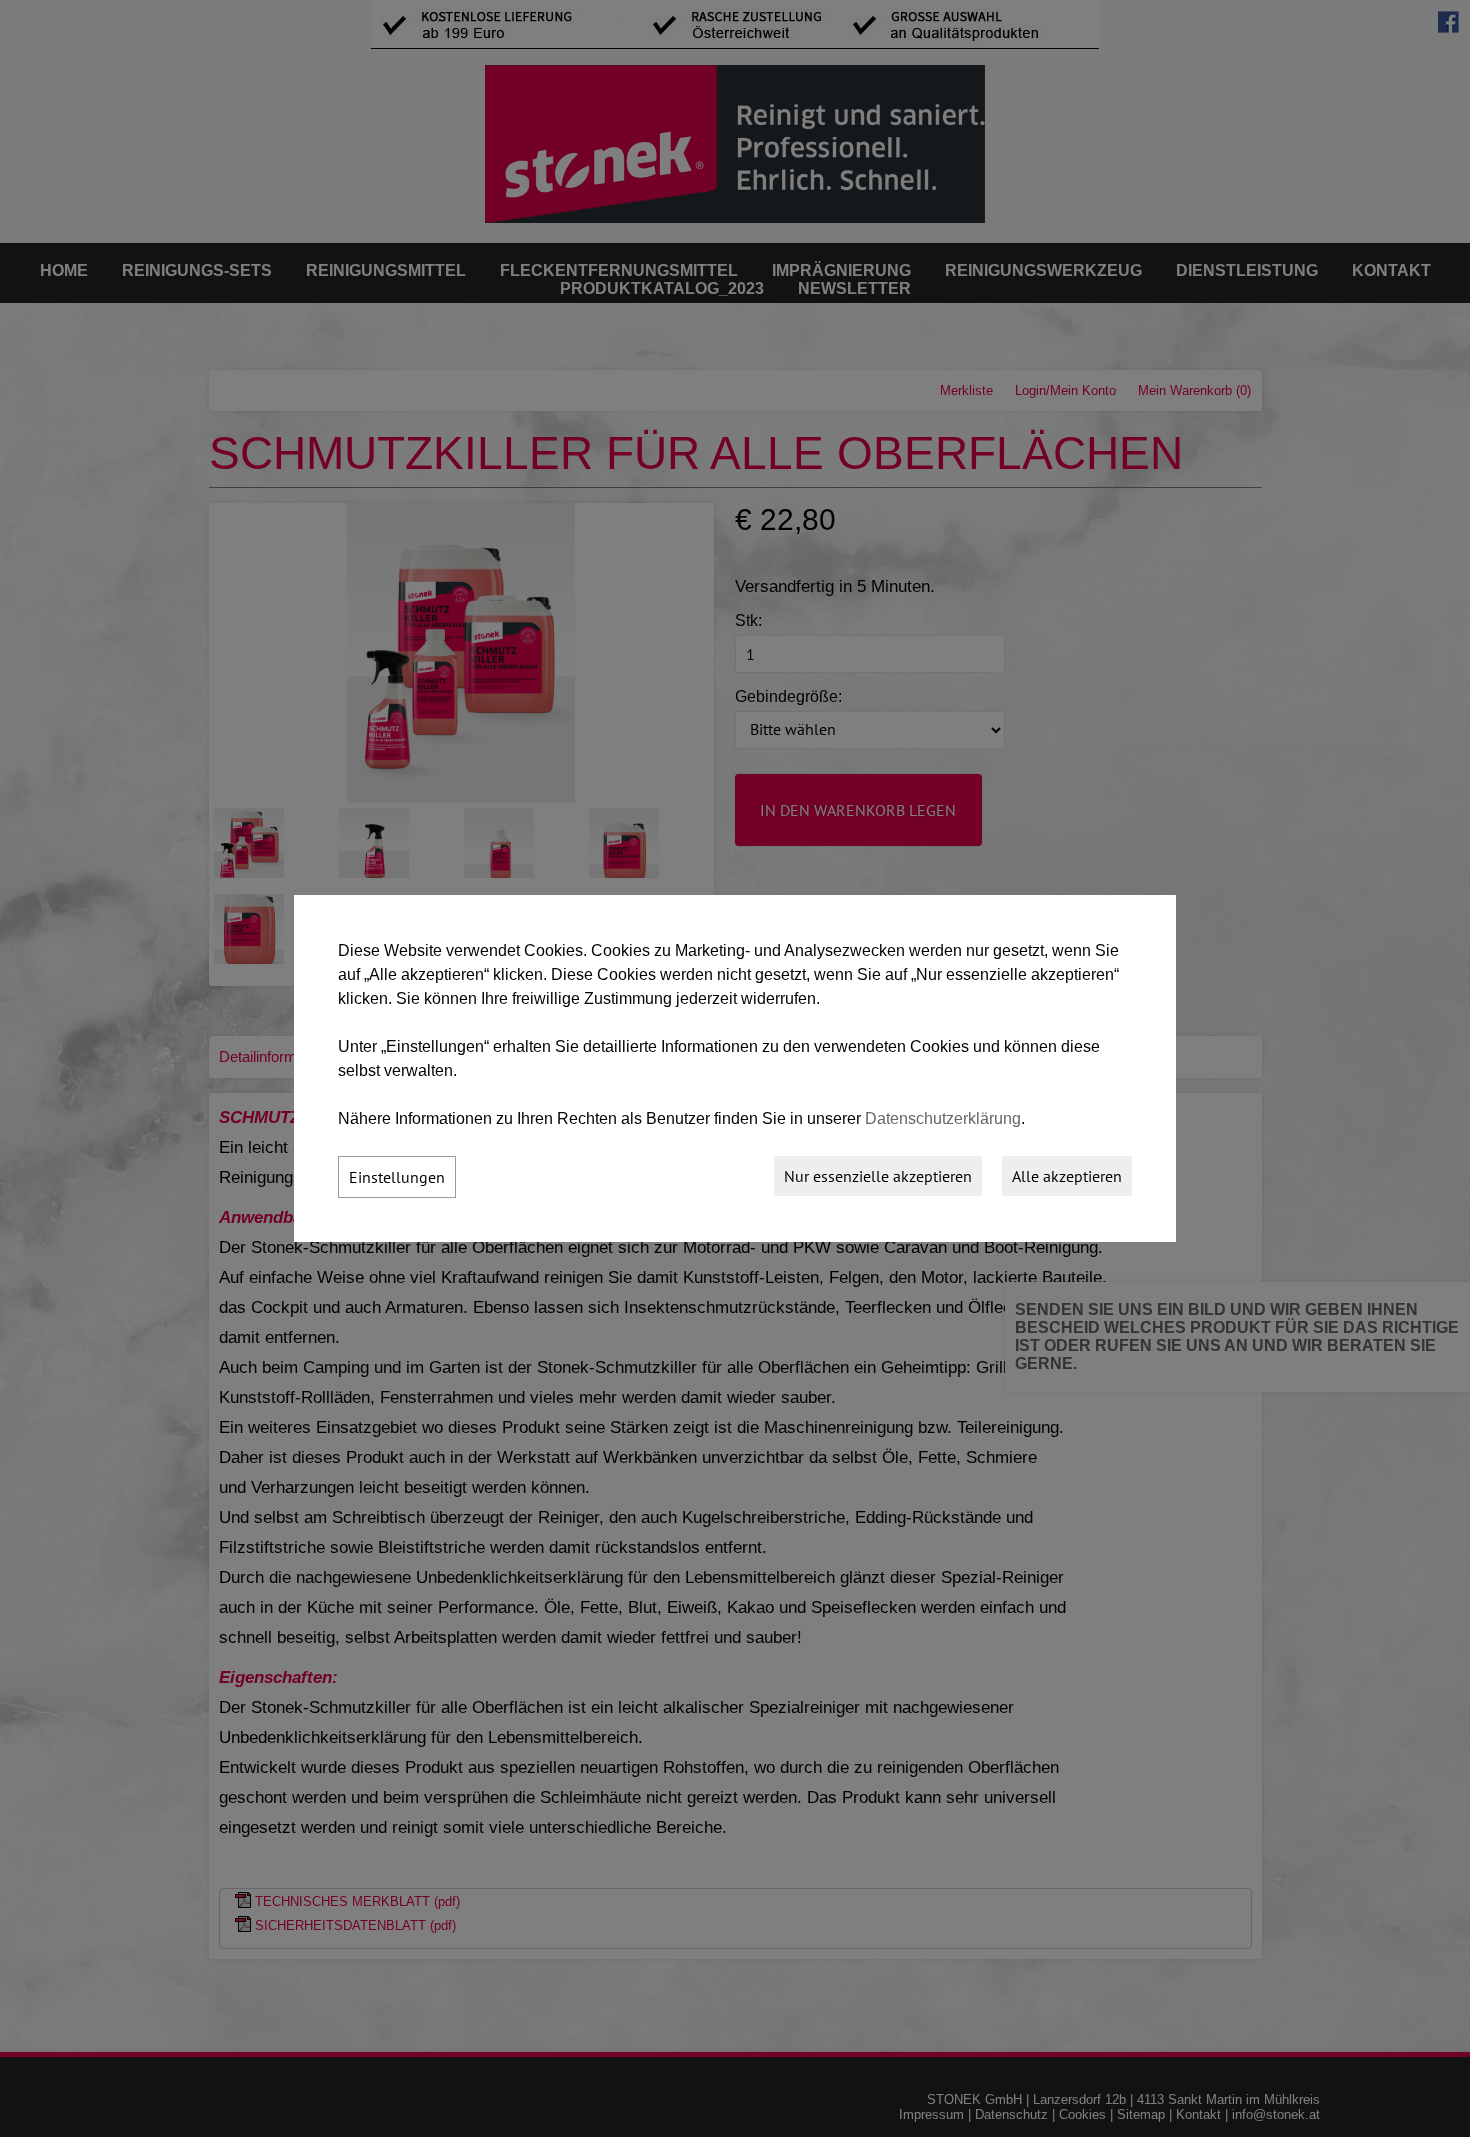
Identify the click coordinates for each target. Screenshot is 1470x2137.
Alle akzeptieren (1067, 1176)
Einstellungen (397, 1177)
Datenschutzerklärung (943, 1118)
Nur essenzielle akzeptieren (878, 1176)
